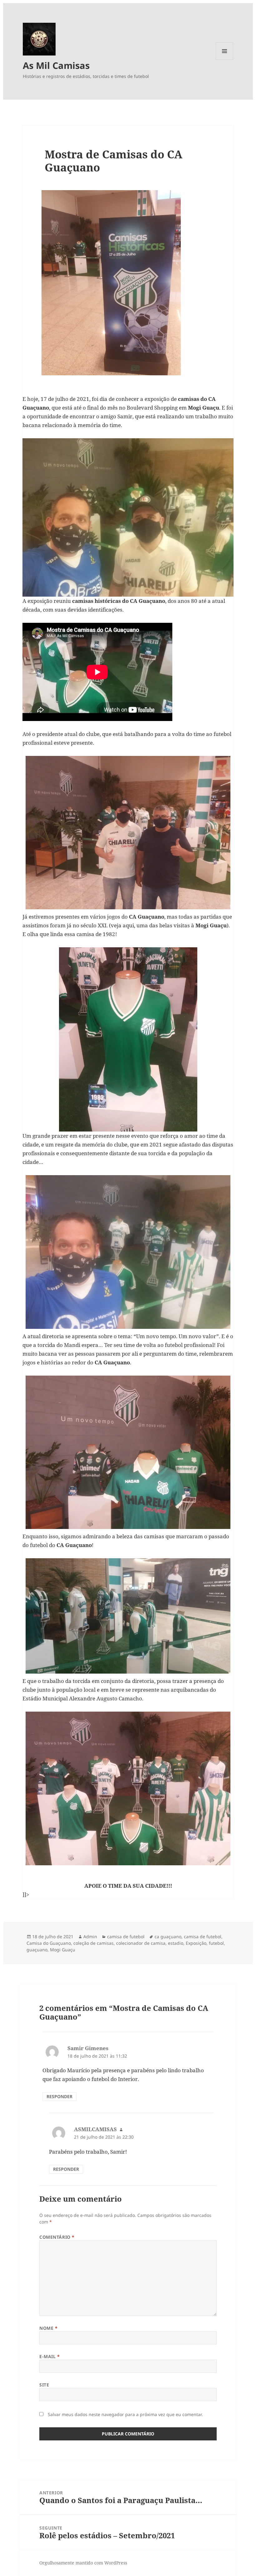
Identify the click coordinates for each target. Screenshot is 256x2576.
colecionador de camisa (141, 1943)
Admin (90, 1937)
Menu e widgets (225, 60)
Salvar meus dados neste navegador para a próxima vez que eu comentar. (125, 2414)
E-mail (49, 2356)
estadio (176, 1943)
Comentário (57, 2237)
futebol (216, 1943)
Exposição (196, 1943)
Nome (48, 2328)
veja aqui (122, 925)
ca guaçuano (168, 1937)
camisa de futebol (126, 1937)
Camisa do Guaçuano (49, 1943)
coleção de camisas (94, 1943)
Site (44, 2385)
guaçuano (37, 1950)
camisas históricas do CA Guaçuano (119, 601)
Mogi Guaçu (63, 1950)
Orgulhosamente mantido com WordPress (83, 2563)
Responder (59, 2096)
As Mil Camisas (56, 65)
